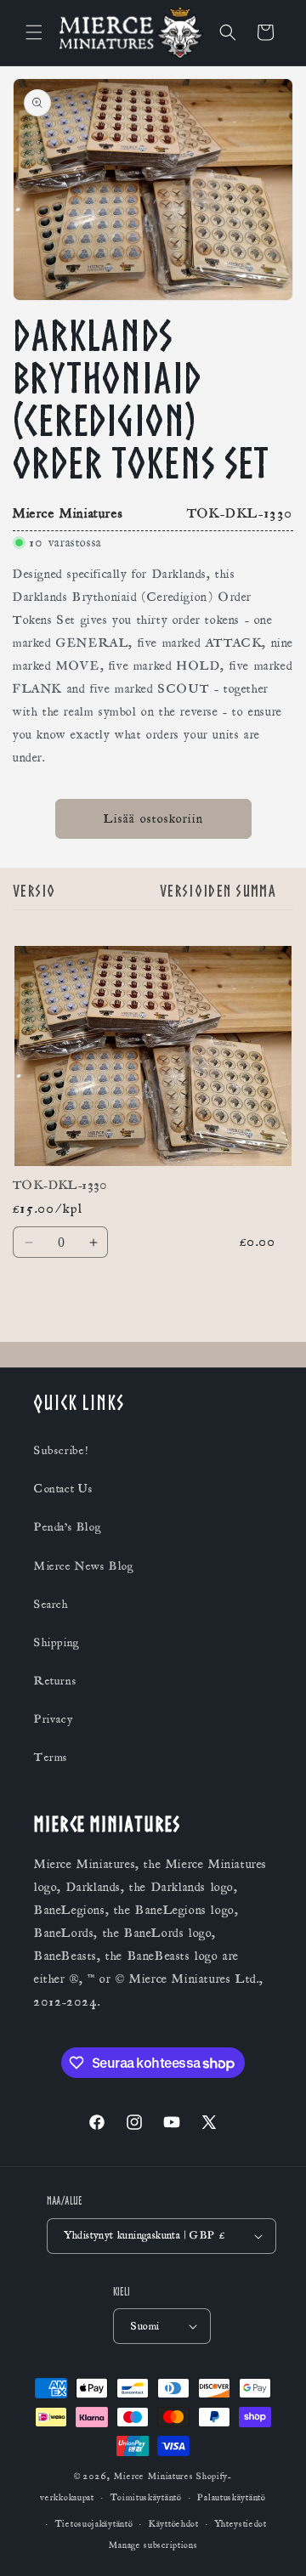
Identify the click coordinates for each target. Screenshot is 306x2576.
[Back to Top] (272, 2542)
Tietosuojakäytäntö (94, 2524)
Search (51, 1605)
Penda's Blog (68, 1527)
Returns (55, 1681)
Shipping (57, 1643)
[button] (34, 32)
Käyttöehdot (174, 2524)
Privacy (53, 1719)
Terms (51, 1758)
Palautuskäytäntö (231, 2498)
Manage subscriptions (153, 2545)
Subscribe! (61, 1451)
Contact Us (64, 1489)
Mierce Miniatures (154, 2477)
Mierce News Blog (84, 1566)
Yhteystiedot (241, 2524)
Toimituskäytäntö (146, 2498)
